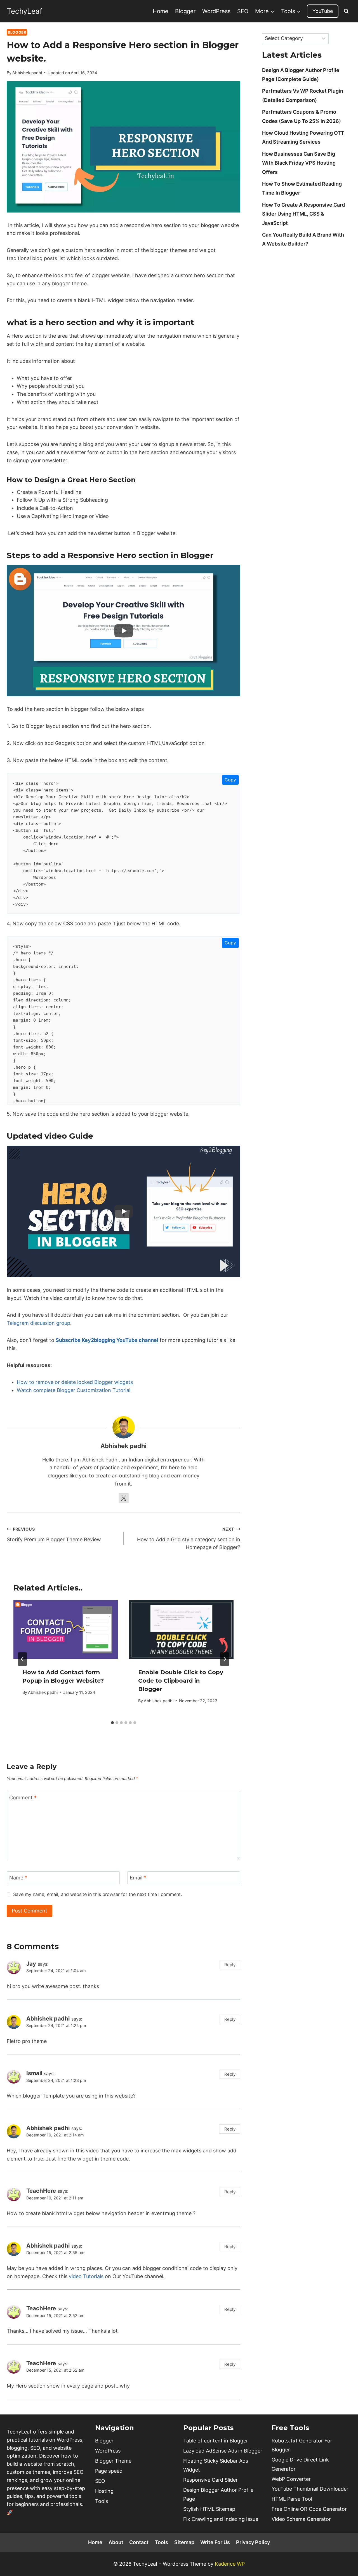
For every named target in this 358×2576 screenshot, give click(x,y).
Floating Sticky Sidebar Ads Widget (216, 2465)
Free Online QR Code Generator (309, 2509)
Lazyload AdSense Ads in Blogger (223, 2451)
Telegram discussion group (38, 1323)
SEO (243, 11)
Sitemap (184, 2542)
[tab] (112, 1723)
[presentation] (66, 1630)
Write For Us (215, 2542)
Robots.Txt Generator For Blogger (302, 2445)
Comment (23, 1798)
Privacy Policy (253, 2542)
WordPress (216, 11)
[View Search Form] (346, 11)
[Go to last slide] (22, 1659)
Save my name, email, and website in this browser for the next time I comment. (97, 1894)
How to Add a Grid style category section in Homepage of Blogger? (189, 1539)
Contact (139, 2542)
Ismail (34, 2073)
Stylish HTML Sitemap (209, 2509)
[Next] (225, 1659)
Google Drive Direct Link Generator (300, 2464)
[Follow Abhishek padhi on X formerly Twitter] (124, 1498)
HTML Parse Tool (292, 2499)
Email (138, 1878)
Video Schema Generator (301, 2519)
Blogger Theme (113, 2461)
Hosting (104, 2491)
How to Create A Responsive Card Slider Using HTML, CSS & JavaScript (303, 214)
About (116, 2542)
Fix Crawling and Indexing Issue (221, 2519)
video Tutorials (86, 2276)
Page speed (109, 2471)
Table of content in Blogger (216, 2441)
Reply (230, 1965)
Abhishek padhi (27, 73)
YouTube (323, 11)
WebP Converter (291, 2479)
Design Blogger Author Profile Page (218, 2494)
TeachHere (41, 2191)
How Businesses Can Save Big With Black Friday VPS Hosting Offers (299, 163)
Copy (230, 780)
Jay (31, 1964)
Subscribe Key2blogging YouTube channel (107, 1340)
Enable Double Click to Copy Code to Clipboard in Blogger (181, 1681)
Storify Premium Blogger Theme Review (54, 1535)
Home (161, 11)
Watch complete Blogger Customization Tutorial (74, 1390)
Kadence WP (230, 2564)
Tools (102, 2501)
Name (18, 1878)
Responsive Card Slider (210, 2480)
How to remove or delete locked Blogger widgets (75, 1382)
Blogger (185, 11)
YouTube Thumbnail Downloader (310, 2489)
